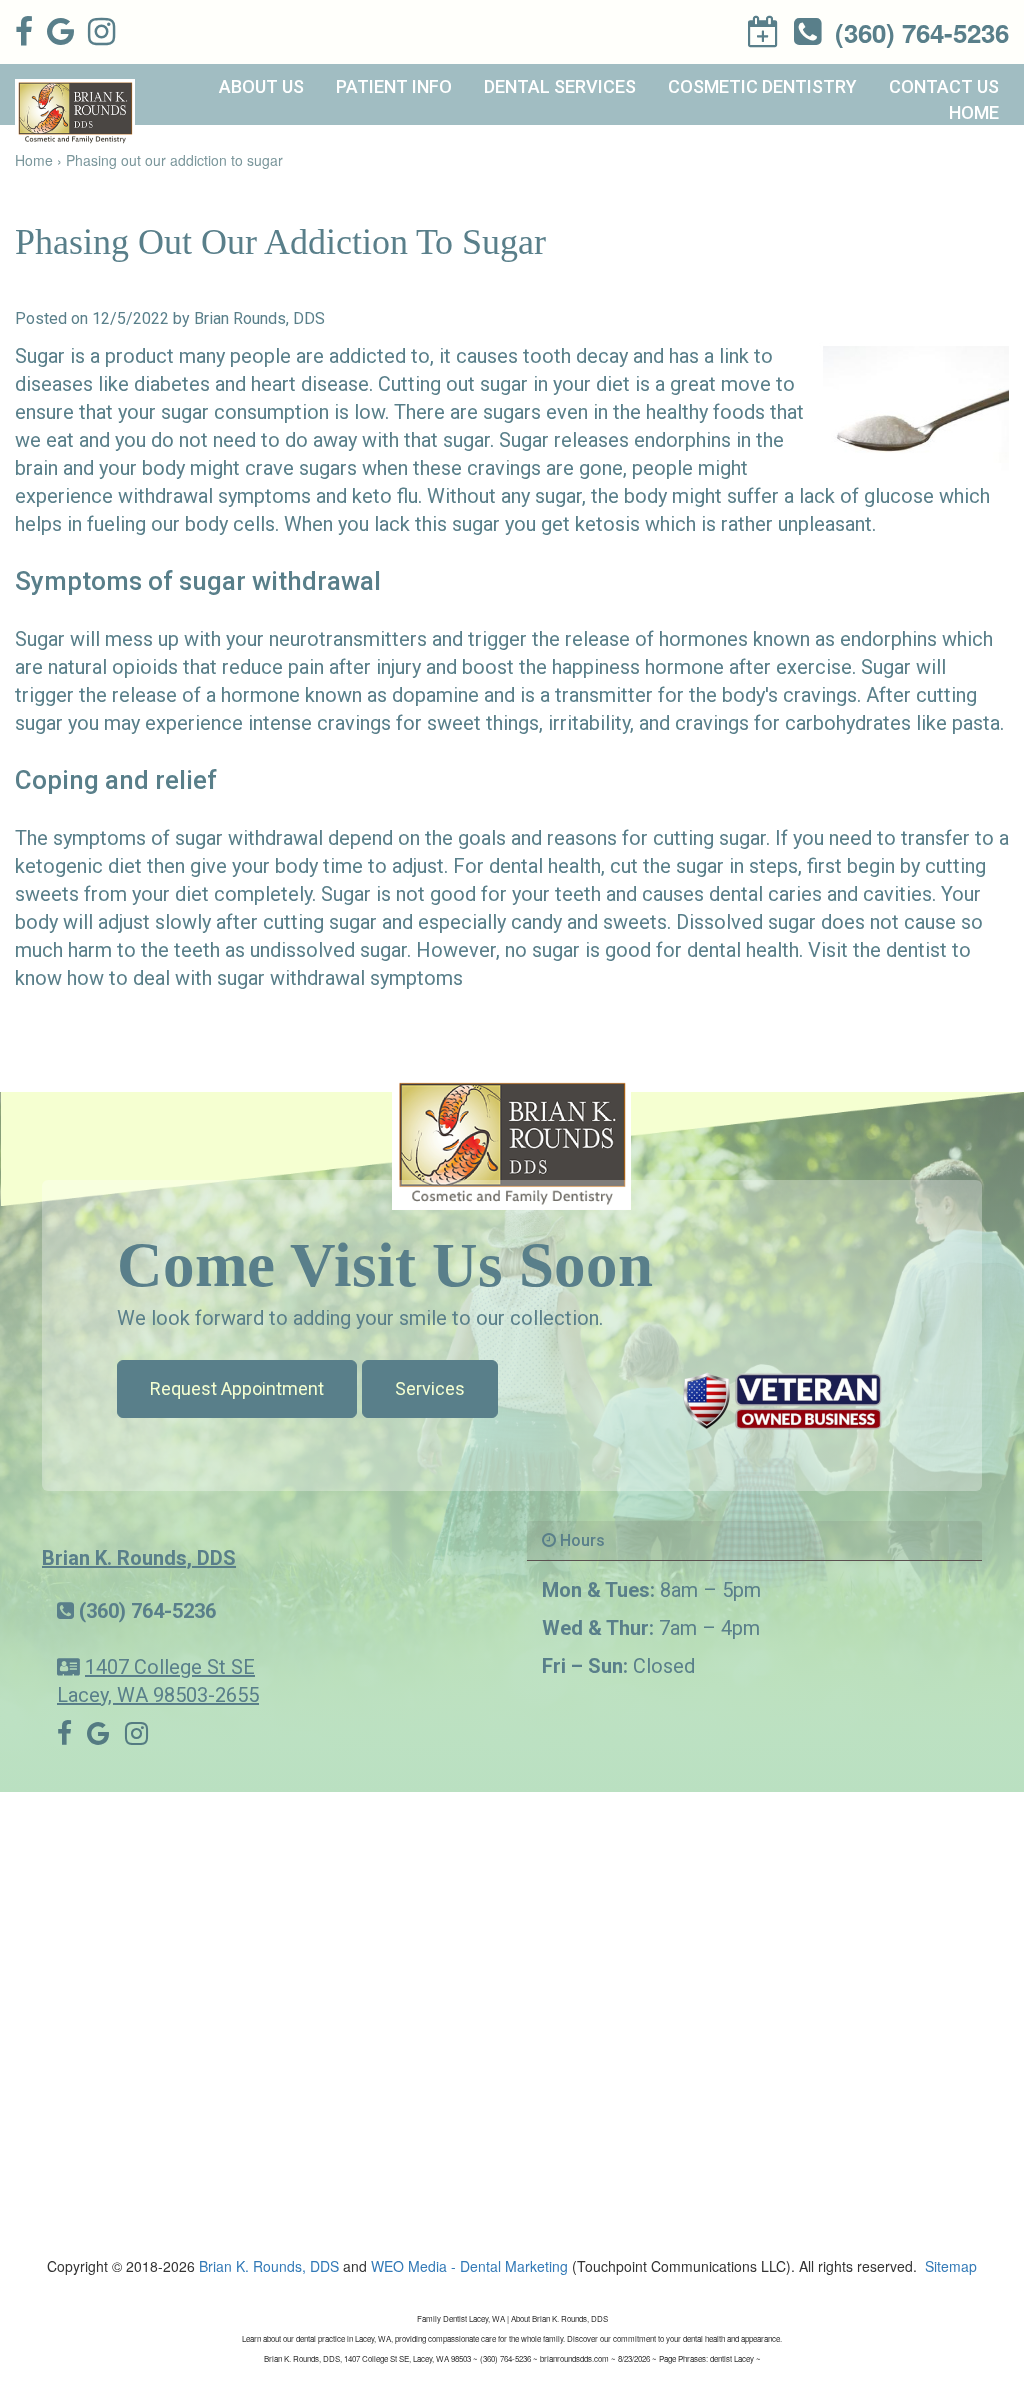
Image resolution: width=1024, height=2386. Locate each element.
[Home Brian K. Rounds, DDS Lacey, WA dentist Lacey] (511, 1141)
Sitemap (951, 2266)
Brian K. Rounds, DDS (139, 1558)
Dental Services (560, 86)
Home (974, 112)
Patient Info (394, 86)
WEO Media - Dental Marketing (469, 2266)
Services (430, 1388)
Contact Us (944, 86)
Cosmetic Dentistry (762, 86)
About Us (261, 86)
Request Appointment (237, 1388)
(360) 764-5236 (147, 1611)
